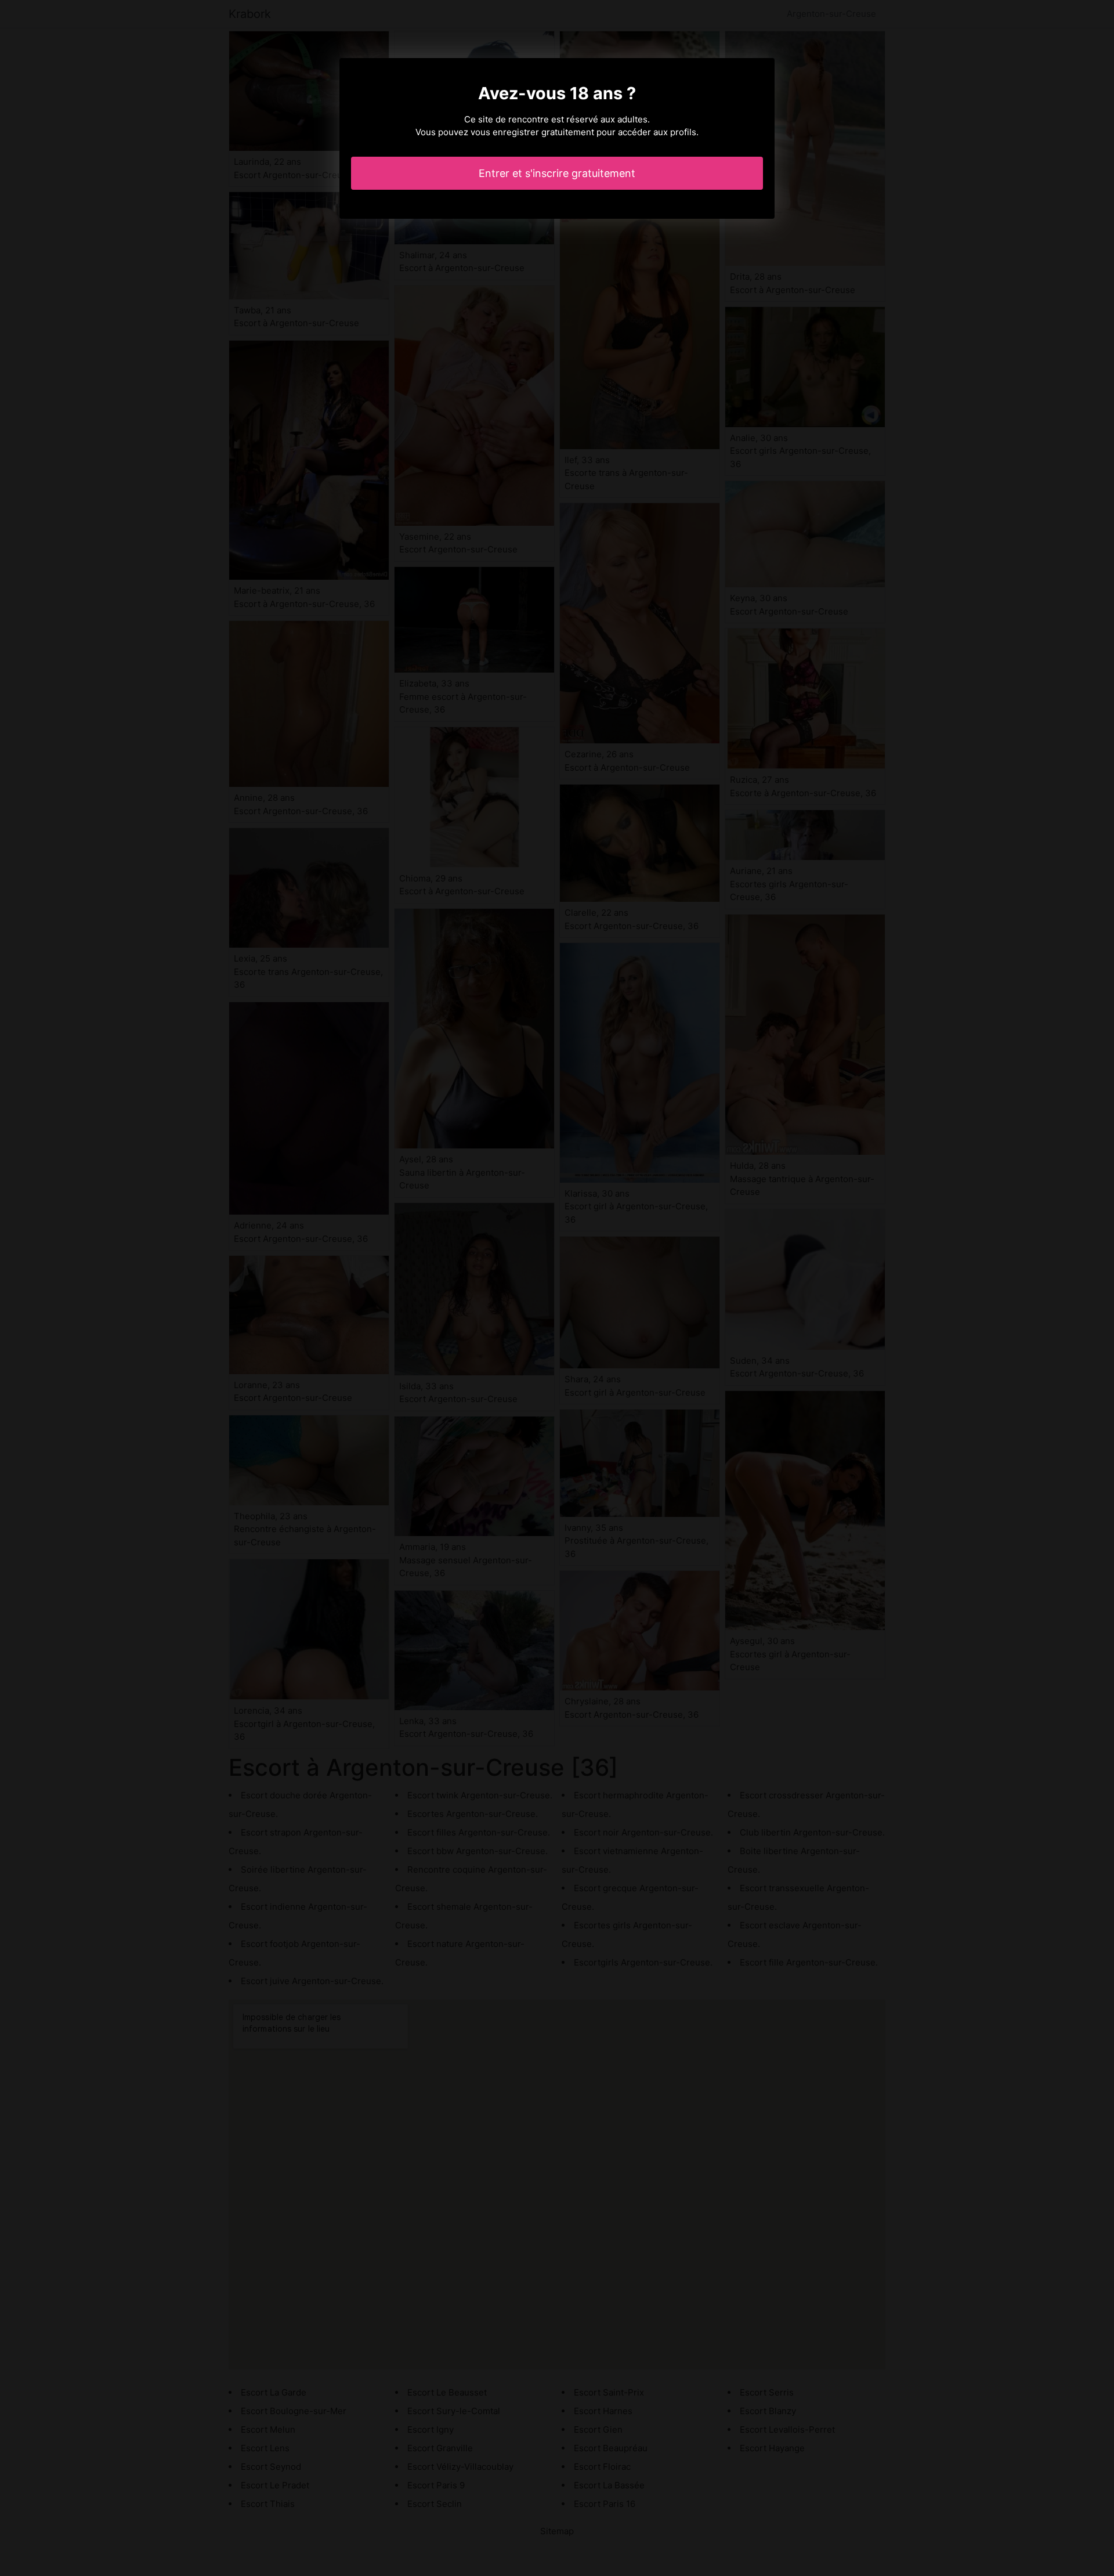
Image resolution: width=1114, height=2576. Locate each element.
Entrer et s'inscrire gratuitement (557, 173)
